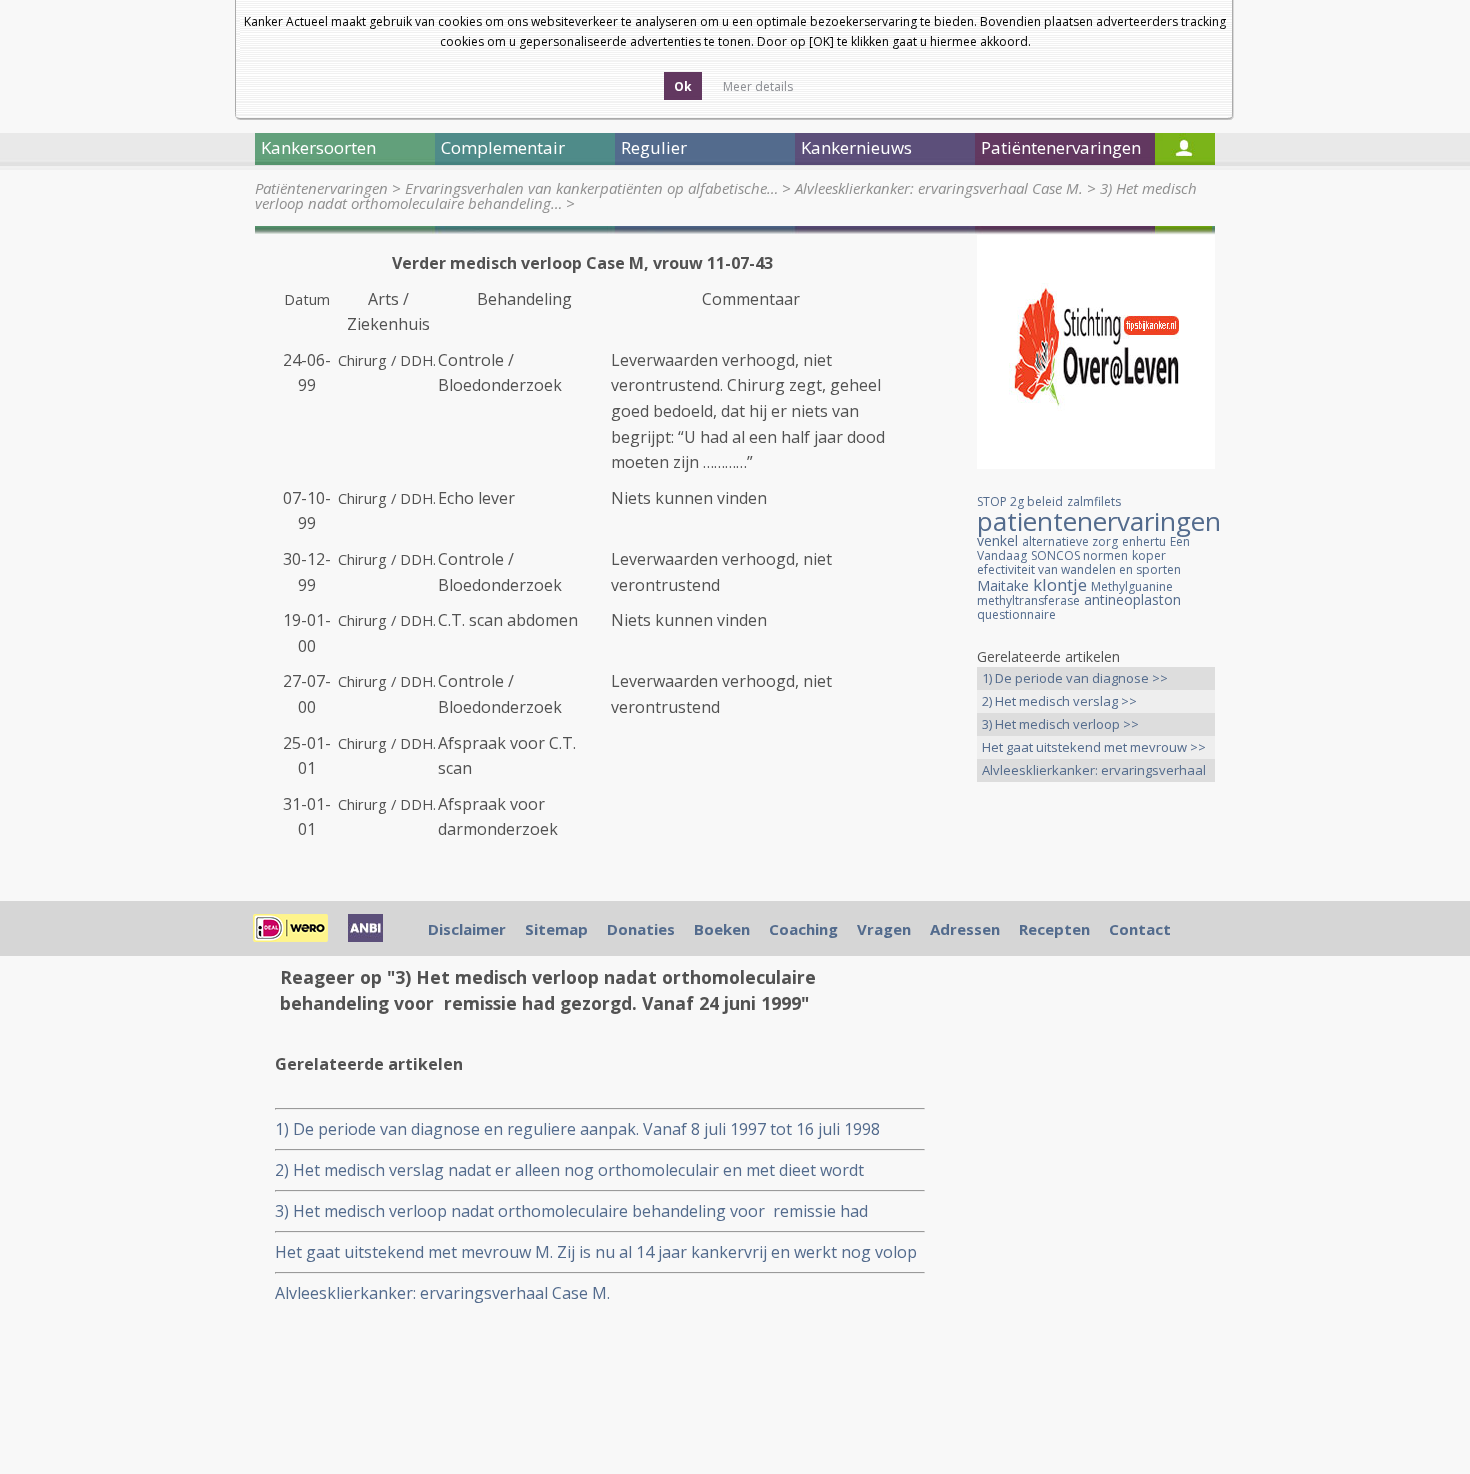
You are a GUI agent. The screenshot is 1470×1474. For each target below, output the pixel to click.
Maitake (1003, 585)
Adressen (965, 929)
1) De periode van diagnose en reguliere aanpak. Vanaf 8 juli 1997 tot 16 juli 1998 (579, 1129)
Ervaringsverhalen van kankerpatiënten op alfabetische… (591, 188)
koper (1149, 555)
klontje (1060, 584)
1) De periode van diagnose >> (1075, 678)
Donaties (641, 929)
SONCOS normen (1079, 555)
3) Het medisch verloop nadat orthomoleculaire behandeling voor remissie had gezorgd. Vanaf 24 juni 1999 (571, 1211)
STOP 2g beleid (1020, 501)
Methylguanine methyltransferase (1075, 593)
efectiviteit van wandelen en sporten (1079, 569)
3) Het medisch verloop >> (1060, 724)
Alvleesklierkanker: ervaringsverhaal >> (1094, 771)
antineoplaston (1132, 599)
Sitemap (556, 929)
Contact (1140, 929)
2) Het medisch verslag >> (1059, 701)
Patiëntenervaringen (321, 188)
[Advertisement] (1096, 1112)
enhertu (1144, 541)
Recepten (1054, 929)
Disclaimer (467, 929)
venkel (997, 540)
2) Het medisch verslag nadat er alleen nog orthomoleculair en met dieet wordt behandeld (569, 1170)
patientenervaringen (1099, 521)
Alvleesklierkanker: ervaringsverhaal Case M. (939, 188)
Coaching (803, 929)
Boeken (722, 929)
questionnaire (1016, 614)
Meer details (758, 86)
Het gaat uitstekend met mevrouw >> (1094, 747)
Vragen (884, 929)
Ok (683, 86)
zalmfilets (1094, 501)
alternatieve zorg (1070, 541)
